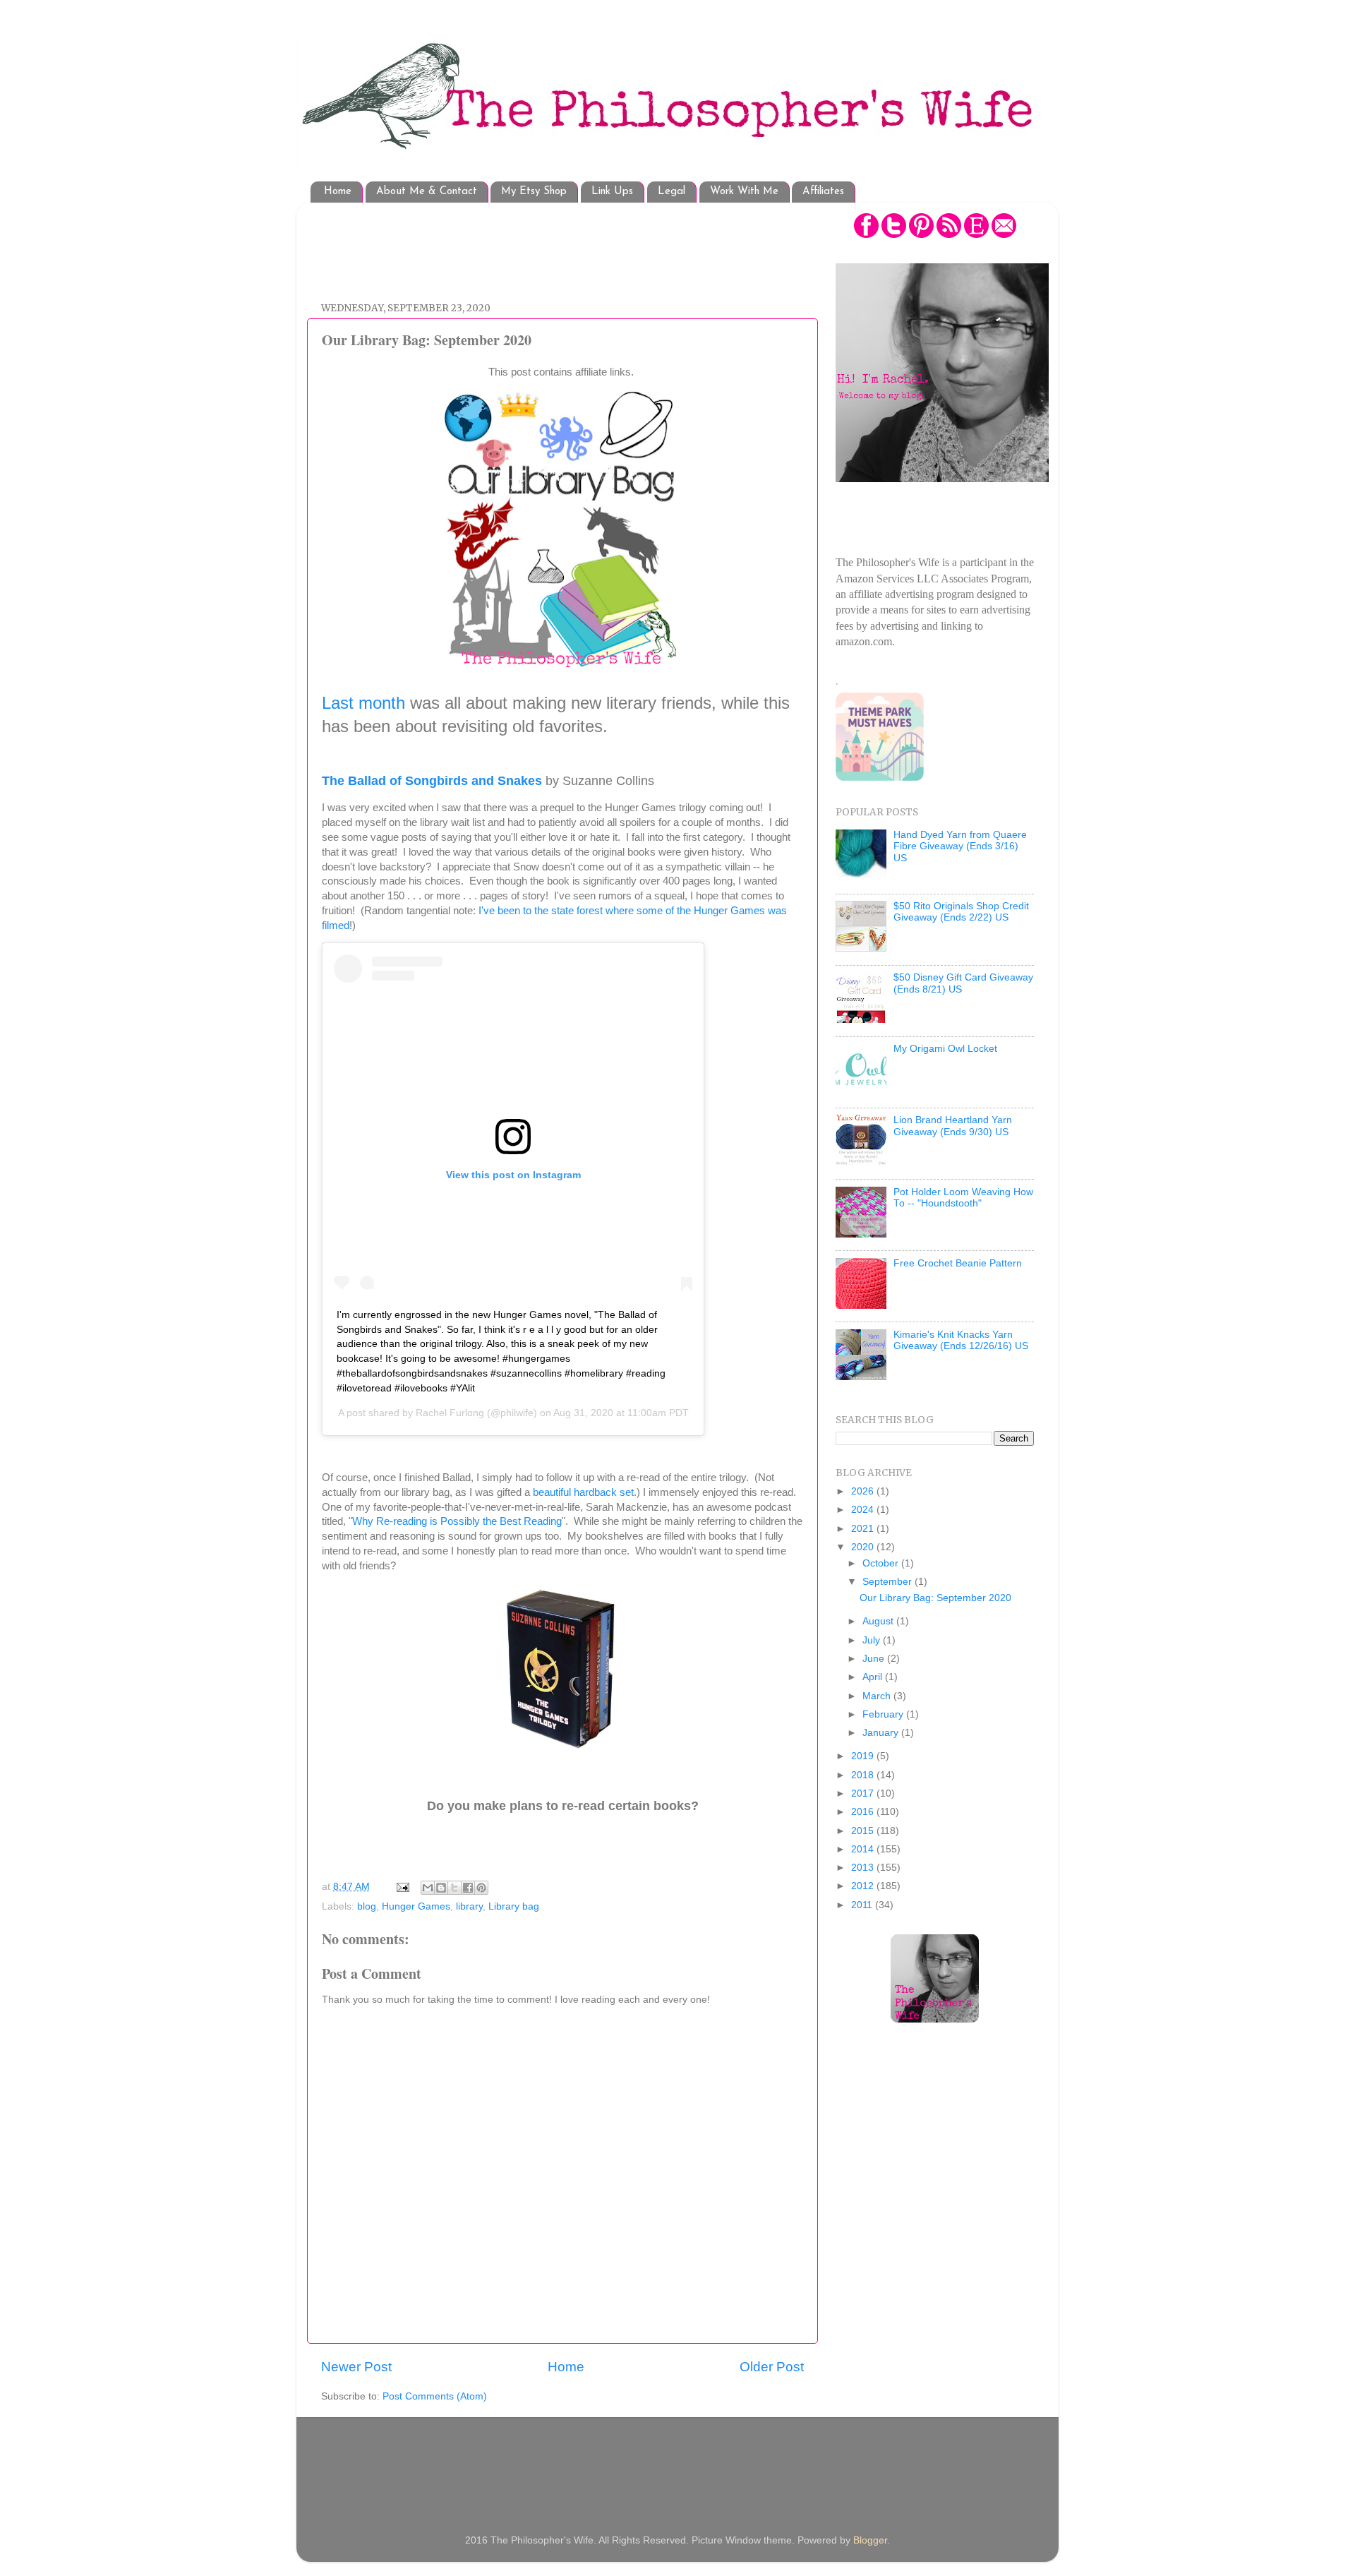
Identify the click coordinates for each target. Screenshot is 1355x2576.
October (882, 1563)
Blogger (870, 2540)
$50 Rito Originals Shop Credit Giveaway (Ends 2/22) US (961, 912)
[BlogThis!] (441, 1888)
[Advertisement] (578, 245)
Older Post (772, 2367)
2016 (864, 1812)
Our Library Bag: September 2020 (935, 1598)
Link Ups (612, 192)
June (875, 1659)
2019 (864, 1756)
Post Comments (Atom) (435, 2396)
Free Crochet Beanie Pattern (958, 1263)
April (874, 1677)
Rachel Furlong (450, 1413)
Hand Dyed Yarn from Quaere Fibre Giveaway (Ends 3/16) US (960, 846)
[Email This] (428, 1888)
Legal (672, 192)
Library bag (514, 1906)
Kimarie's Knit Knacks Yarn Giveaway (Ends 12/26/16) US (961, 1340)
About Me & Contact (427, 192)
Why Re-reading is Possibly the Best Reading (457, 1521)
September (889, 1582)
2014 (864, 1849)
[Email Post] (402, 1887)
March (878, 1696)
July (873, 1640)
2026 (864, 1491)
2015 (864, 1831)
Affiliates (823, 192)
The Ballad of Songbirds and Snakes (432, 781)
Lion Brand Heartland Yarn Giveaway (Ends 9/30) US (953, 1126)
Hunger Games (416, 1906)
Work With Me (744, 192)
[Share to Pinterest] (481, 1888)
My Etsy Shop (534, 192)
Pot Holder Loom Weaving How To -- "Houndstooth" (963, 1198)
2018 (864, 1775)
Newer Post (356, 2367)
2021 (864, 1529)
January (882, 1733)
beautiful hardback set (583, 1492)
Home (338, 192)
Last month (363, 703)
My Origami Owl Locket (945, 1049)
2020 (864, 1547)
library (469, 1906)
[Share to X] (454, 1888)
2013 (864, 1868)
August (879, 1621)
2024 (864, 1510)
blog (367, 1906)
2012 (864, 1886)
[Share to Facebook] (468, 1888)
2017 (864, 1793)
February (884, 1714)
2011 (863, 1905)
